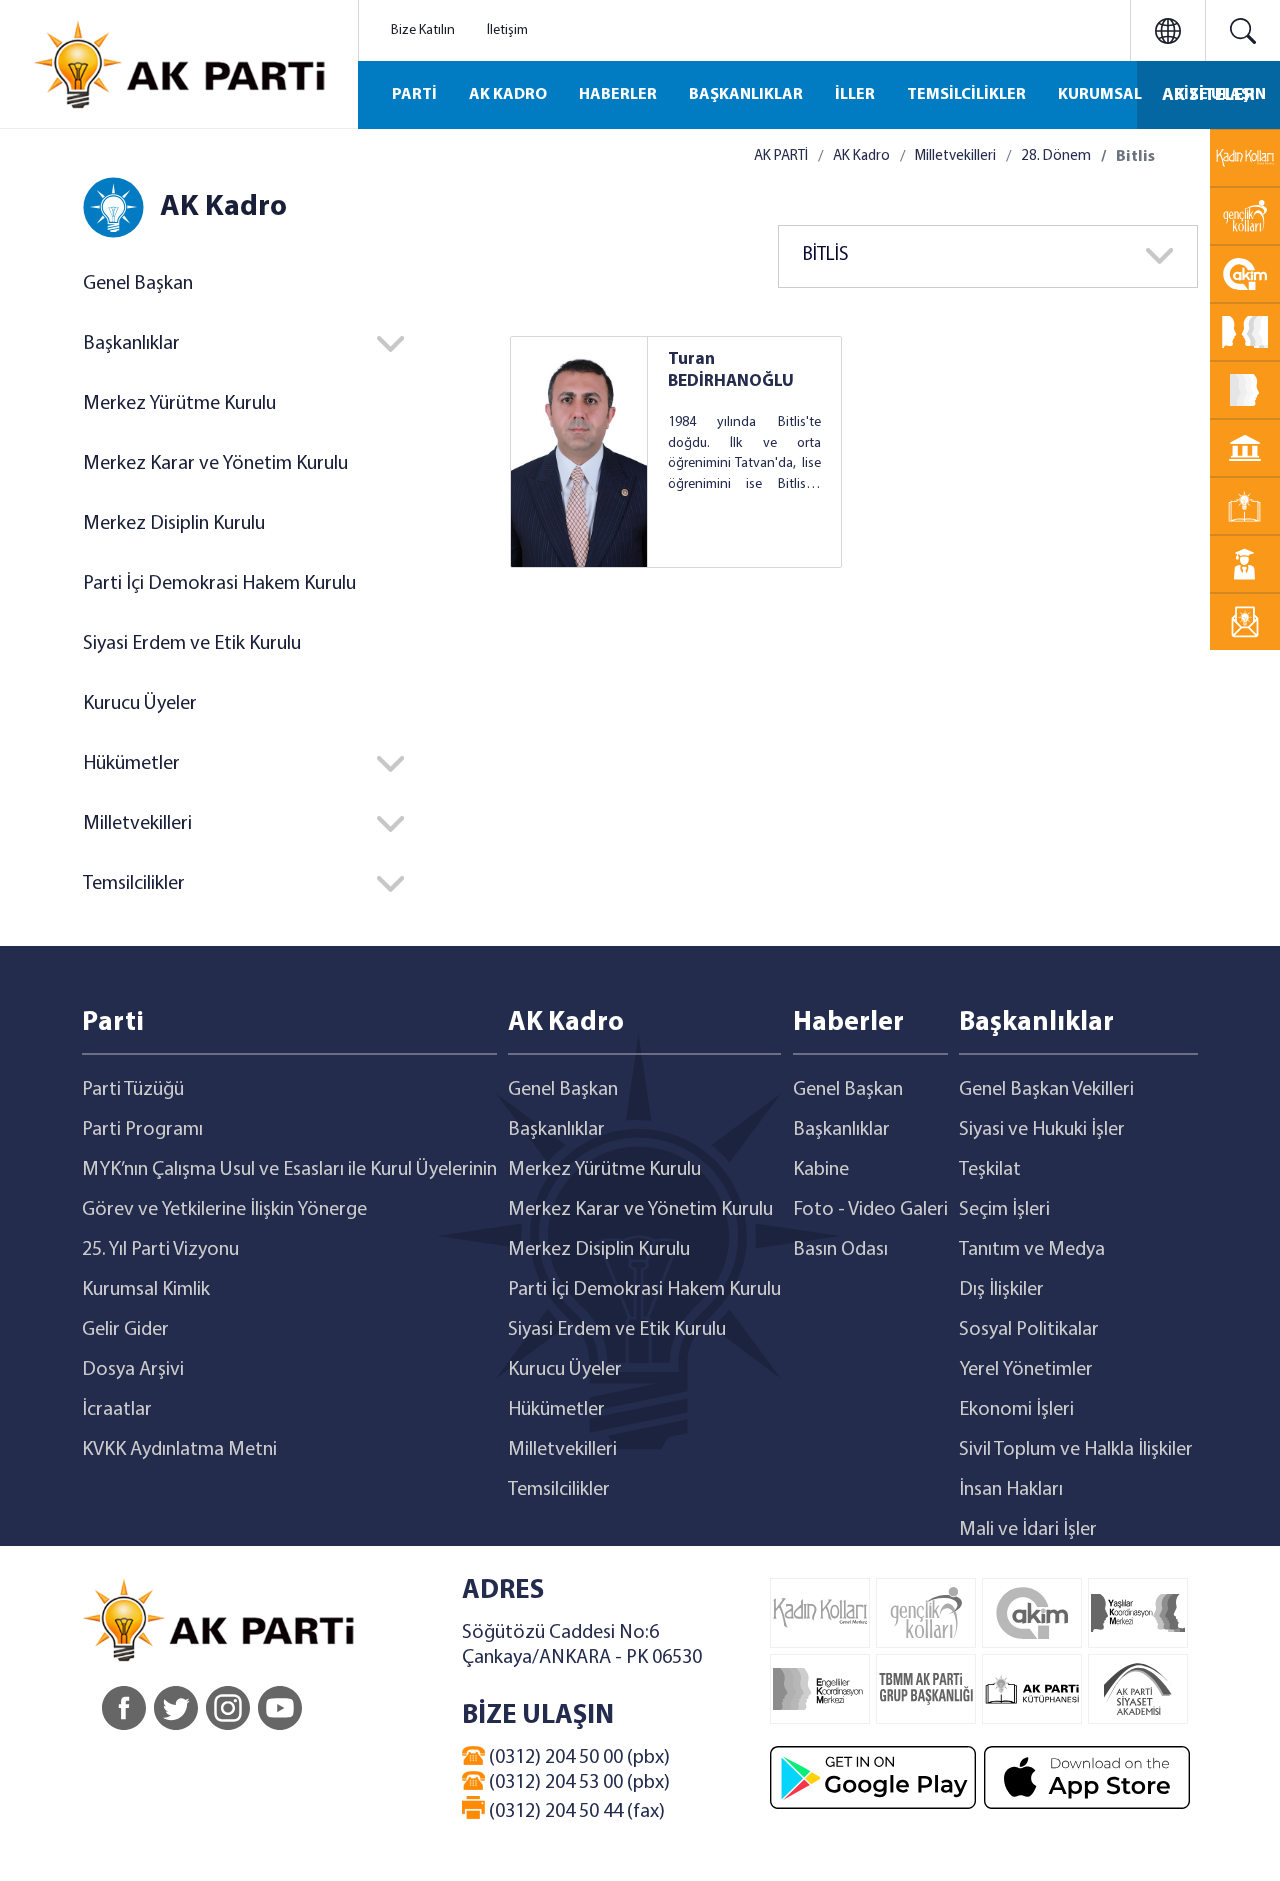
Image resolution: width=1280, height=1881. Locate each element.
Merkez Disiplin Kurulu (174, 524)
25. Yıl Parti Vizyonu (160, 1250)
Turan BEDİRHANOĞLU (731, 370)
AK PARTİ (781, 156)
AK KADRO (508, 95)
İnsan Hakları (1011, 1490)
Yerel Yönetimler (1026, 1370)
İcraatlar (117, 1410)
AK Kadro (861, 156)
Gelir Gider (125, 1330)
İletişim (507, 30)
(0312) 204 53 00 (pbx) (577, 1783)
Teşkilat (990, 1170)
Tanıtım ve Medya (1032, 1250)
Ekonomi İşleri (1016, 1410)
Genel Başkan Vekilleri (1046, 1090)
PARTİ (414, 95)
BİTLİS (826, 255)
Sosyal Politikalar (1029, 1330)
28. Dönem (1056, 156)
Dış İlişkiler (1001, 1290)
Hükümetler (556, 1410)
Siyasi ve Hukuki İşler (1042, 1130)
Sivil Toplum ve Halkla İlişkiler (1076, 1450)
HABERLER (618, 95)
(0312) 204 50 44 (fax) (575, 1812)
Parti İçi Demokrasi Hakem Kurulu (219, 584)
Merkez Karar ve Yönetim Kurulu (215, 464)
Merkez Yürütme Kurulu (179, 404)
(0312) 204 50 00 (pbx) (577, 1758)
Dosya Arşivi (133, 1370)
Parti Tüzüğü (133, 1090)
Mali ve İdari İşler (1028, 1530)
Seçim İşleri (1004, 1210)
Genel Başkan (138, 284)
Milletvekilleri (955, 156)
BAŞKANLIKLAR (746, 95)
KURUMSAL (1100, 95)
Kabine (821, 1170)
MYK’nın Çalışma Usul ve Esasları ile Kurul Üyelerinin (289, 1170)
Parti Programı (142, 1130)
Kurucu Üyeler (140, 704)
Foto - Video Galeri (870, 1210)
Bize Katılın (423, 30)
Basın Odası (840, 1250)
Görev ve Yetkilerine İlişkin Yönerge (224, 1210)
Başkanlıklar (556, 1130)
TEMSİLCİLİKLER (966, 95)
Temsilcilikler (559, 1490)
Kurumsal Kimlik (146, 1290)
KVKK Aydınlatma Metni (179, 1450)
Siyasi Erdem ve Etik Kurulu (192, 644)
